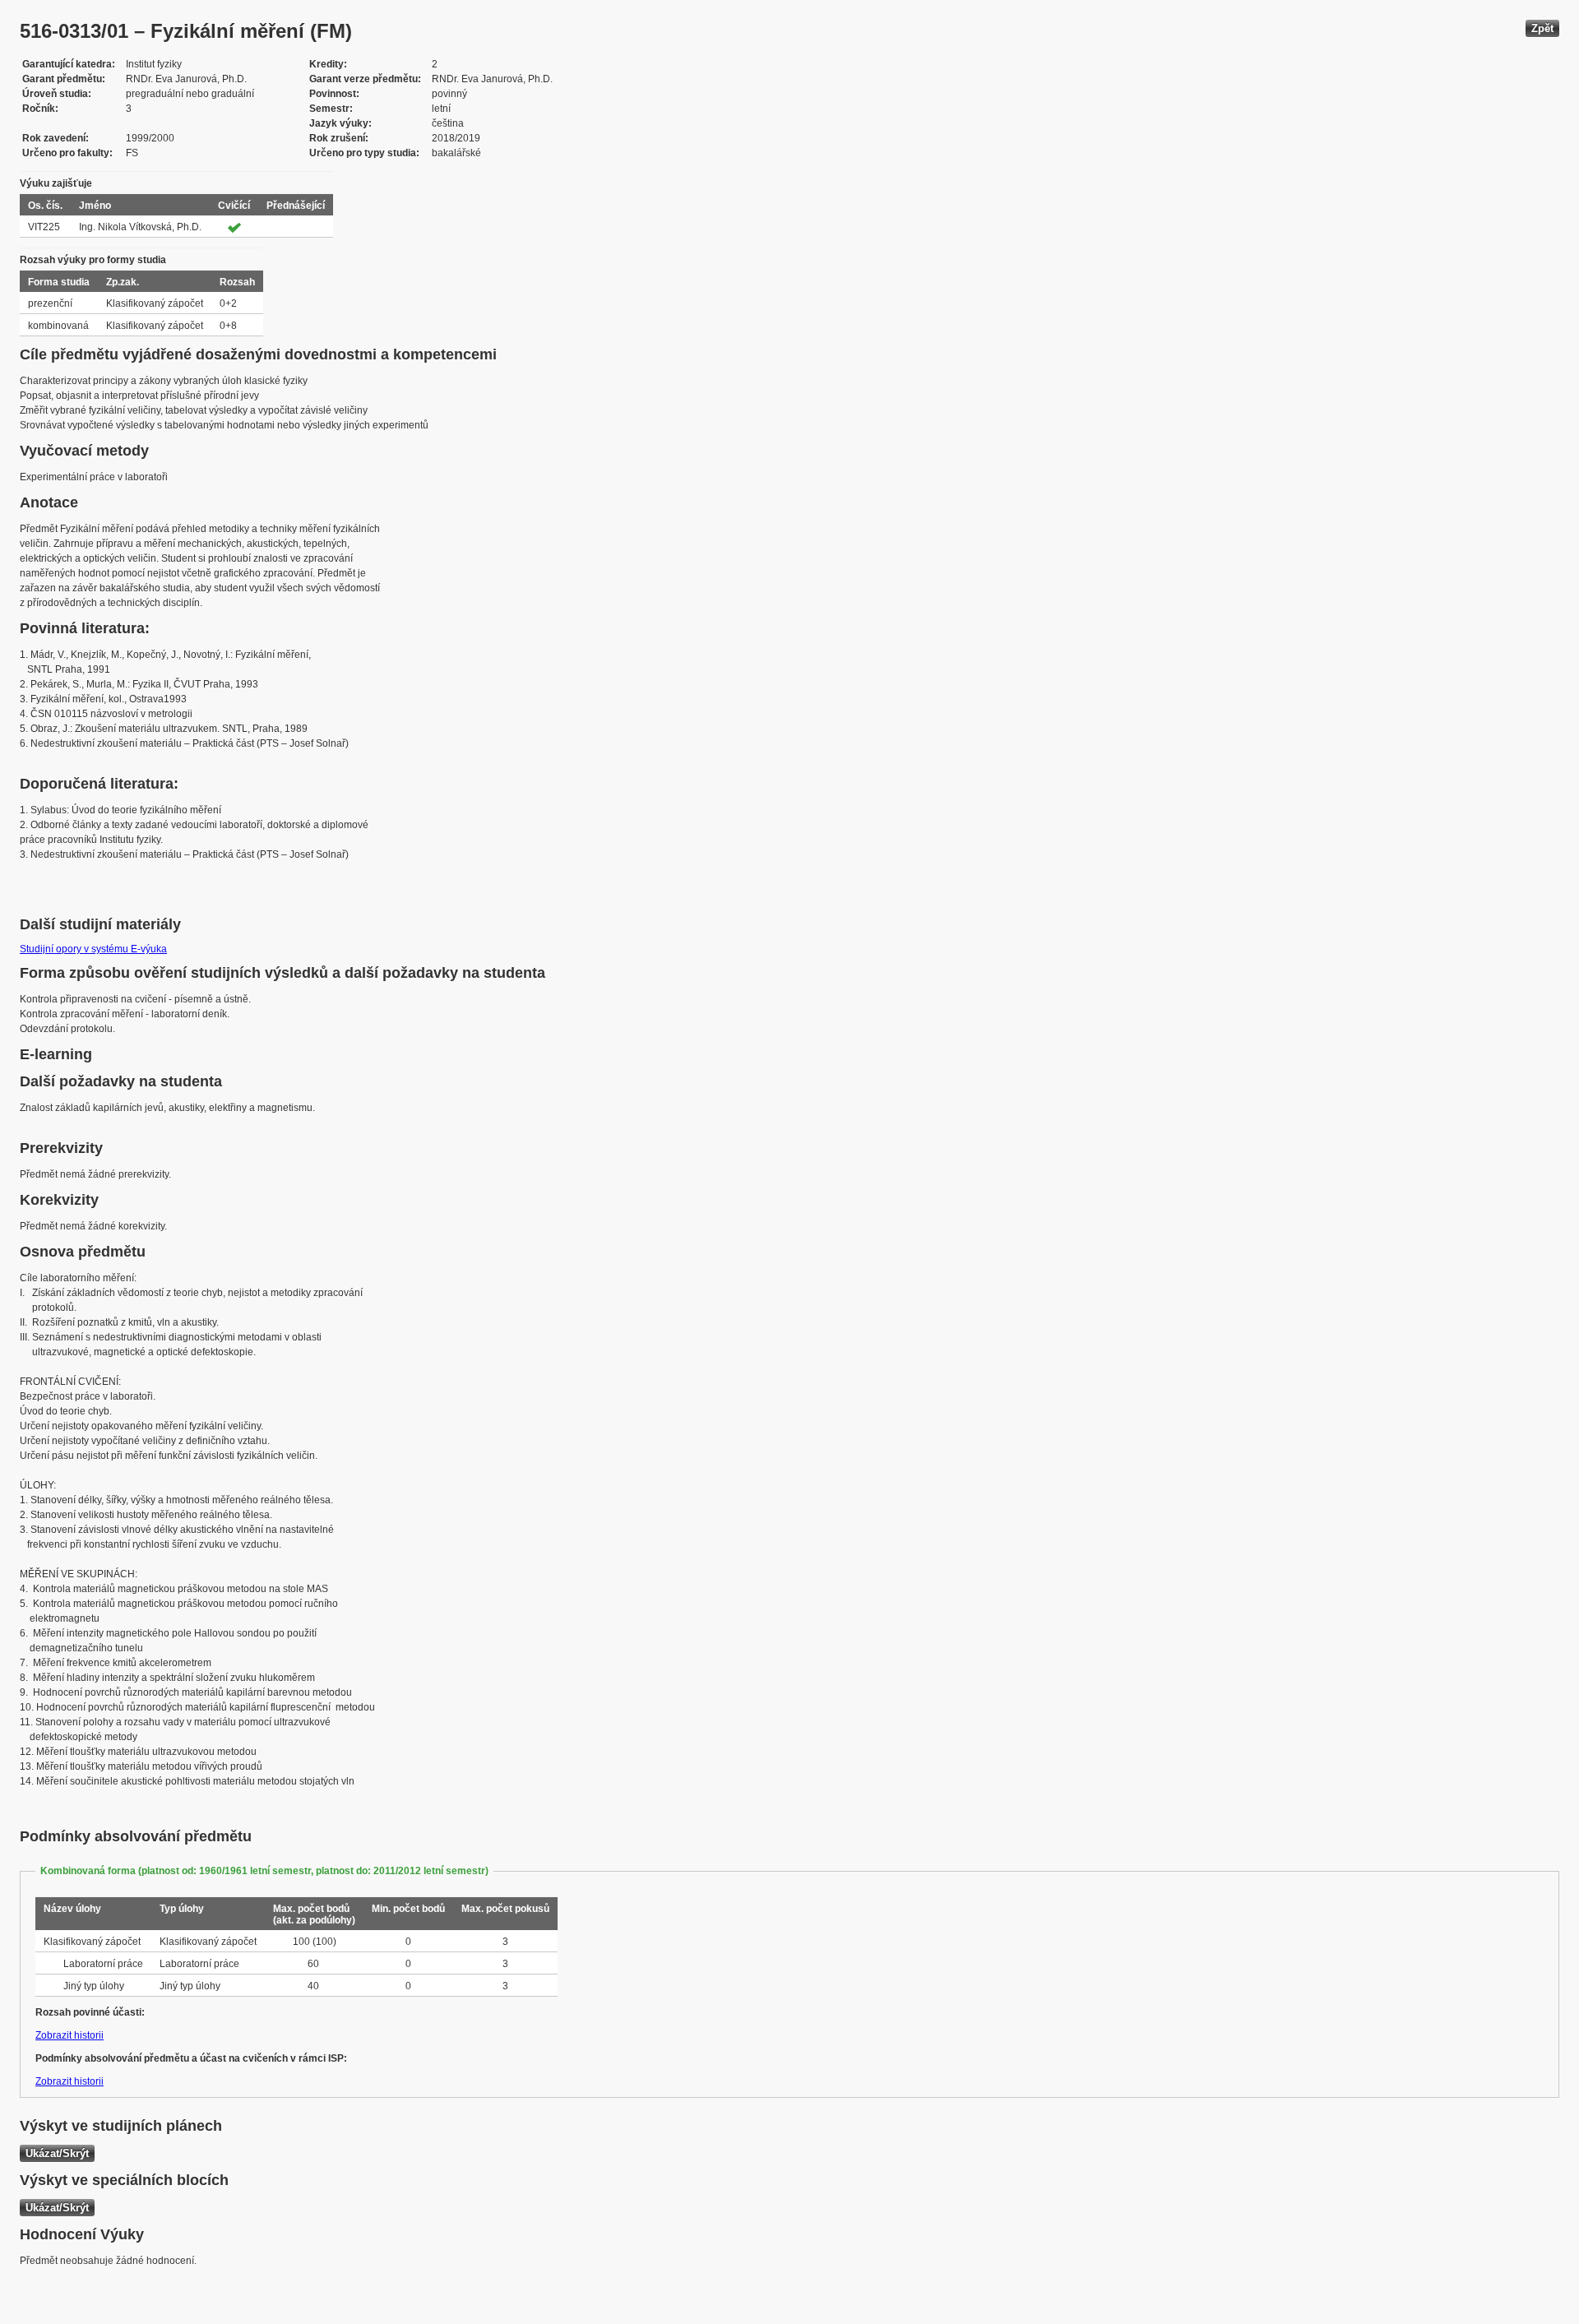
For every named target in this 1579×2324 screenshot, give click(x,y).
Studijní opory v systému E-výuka (93, 949)
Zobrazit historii (69, 2035)
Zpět (1542, 28)
